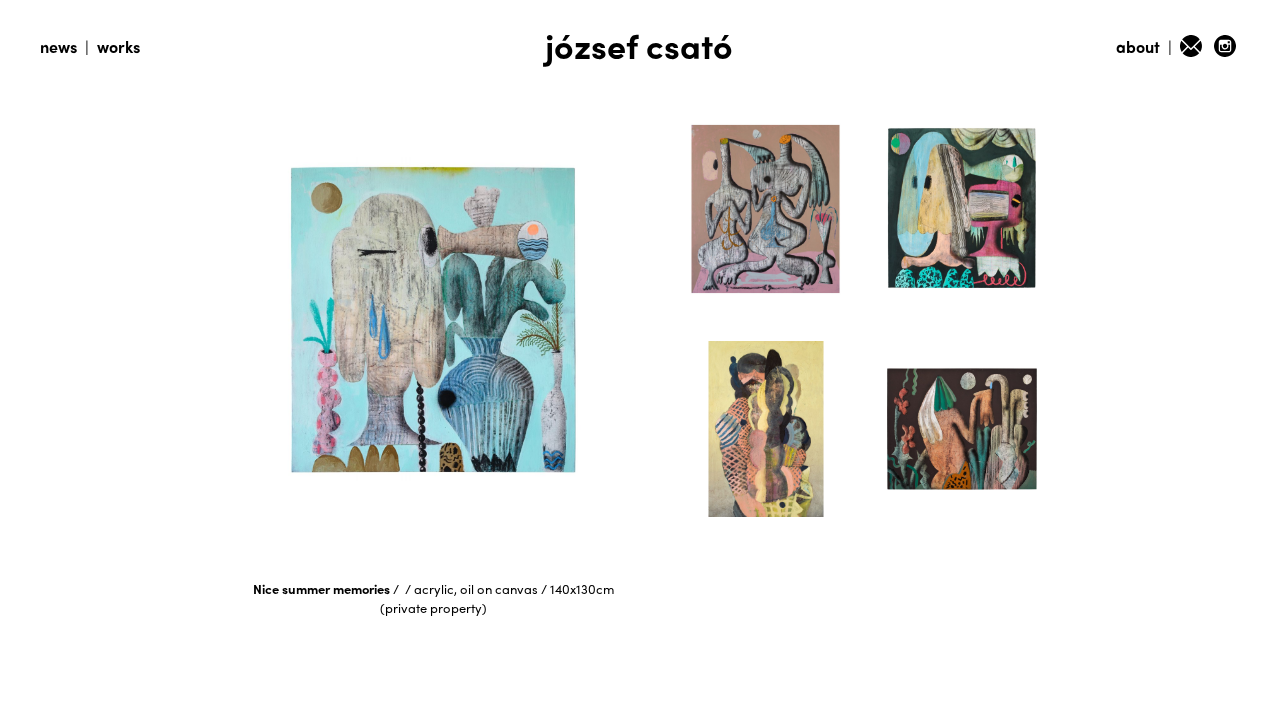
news (58, 46)
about (1138, 46)
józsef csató (639, 44)
